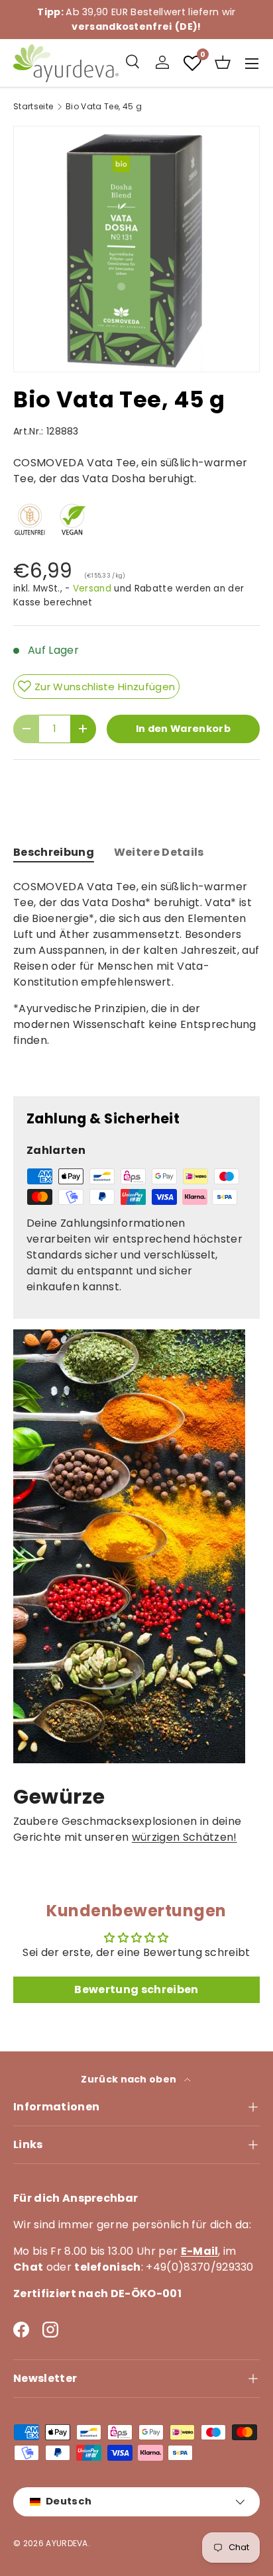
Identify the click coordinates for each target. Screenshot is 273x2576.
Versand (92, 589)
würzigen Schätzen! (185, 1837)
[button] (223, 62)
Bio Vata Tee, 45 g (104, 107)
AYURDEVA (67, 2543)
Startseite (33, 107)
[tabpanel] (136, 977)
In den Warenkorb (183, 729)
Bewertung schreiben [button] (136, 1989)
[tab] (54, 852)
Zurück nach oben (130, 2079)
